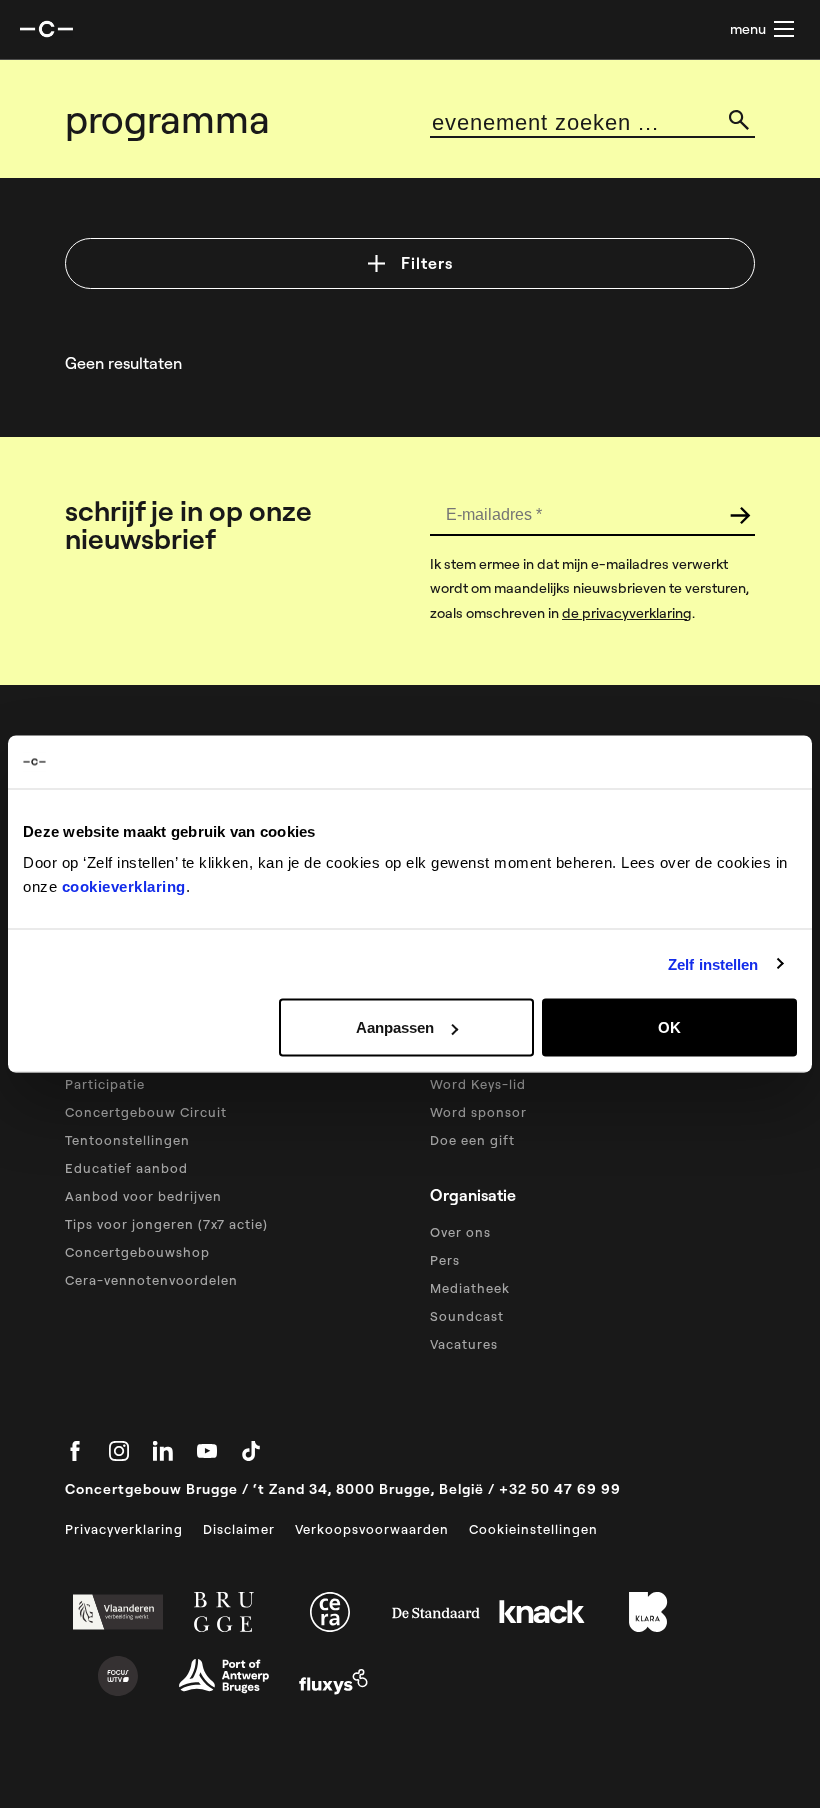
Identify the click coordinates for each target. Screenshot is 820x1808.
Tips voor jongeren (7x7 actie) (166, 1224)
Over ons (460, 1232)
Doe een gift (472, 1140)
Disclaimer (239, 1529)
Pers (445, 1260)
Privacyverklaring (124, 1529)
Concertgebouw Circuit (146, 1112)
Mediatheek (470, 1288)
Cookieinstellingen (533, 1529)
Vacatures (464, 1344)
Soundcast (467, 1316)
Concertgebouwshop (137, 1252)
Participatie (105, 1084)
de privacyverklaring (627, 613)
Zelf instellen (713, 963)
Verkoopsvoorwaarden (372, 1529)
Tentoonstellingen (127, 1140)
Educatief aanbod (126, 1168)
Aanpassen (395, 1027)
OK (669, 1027)
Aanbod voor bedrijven (143, 1196)
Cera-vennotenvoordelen (151, 1280)
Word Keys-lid (478, 1084)
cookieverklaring (124, 886)
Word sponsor (478, 1112)
